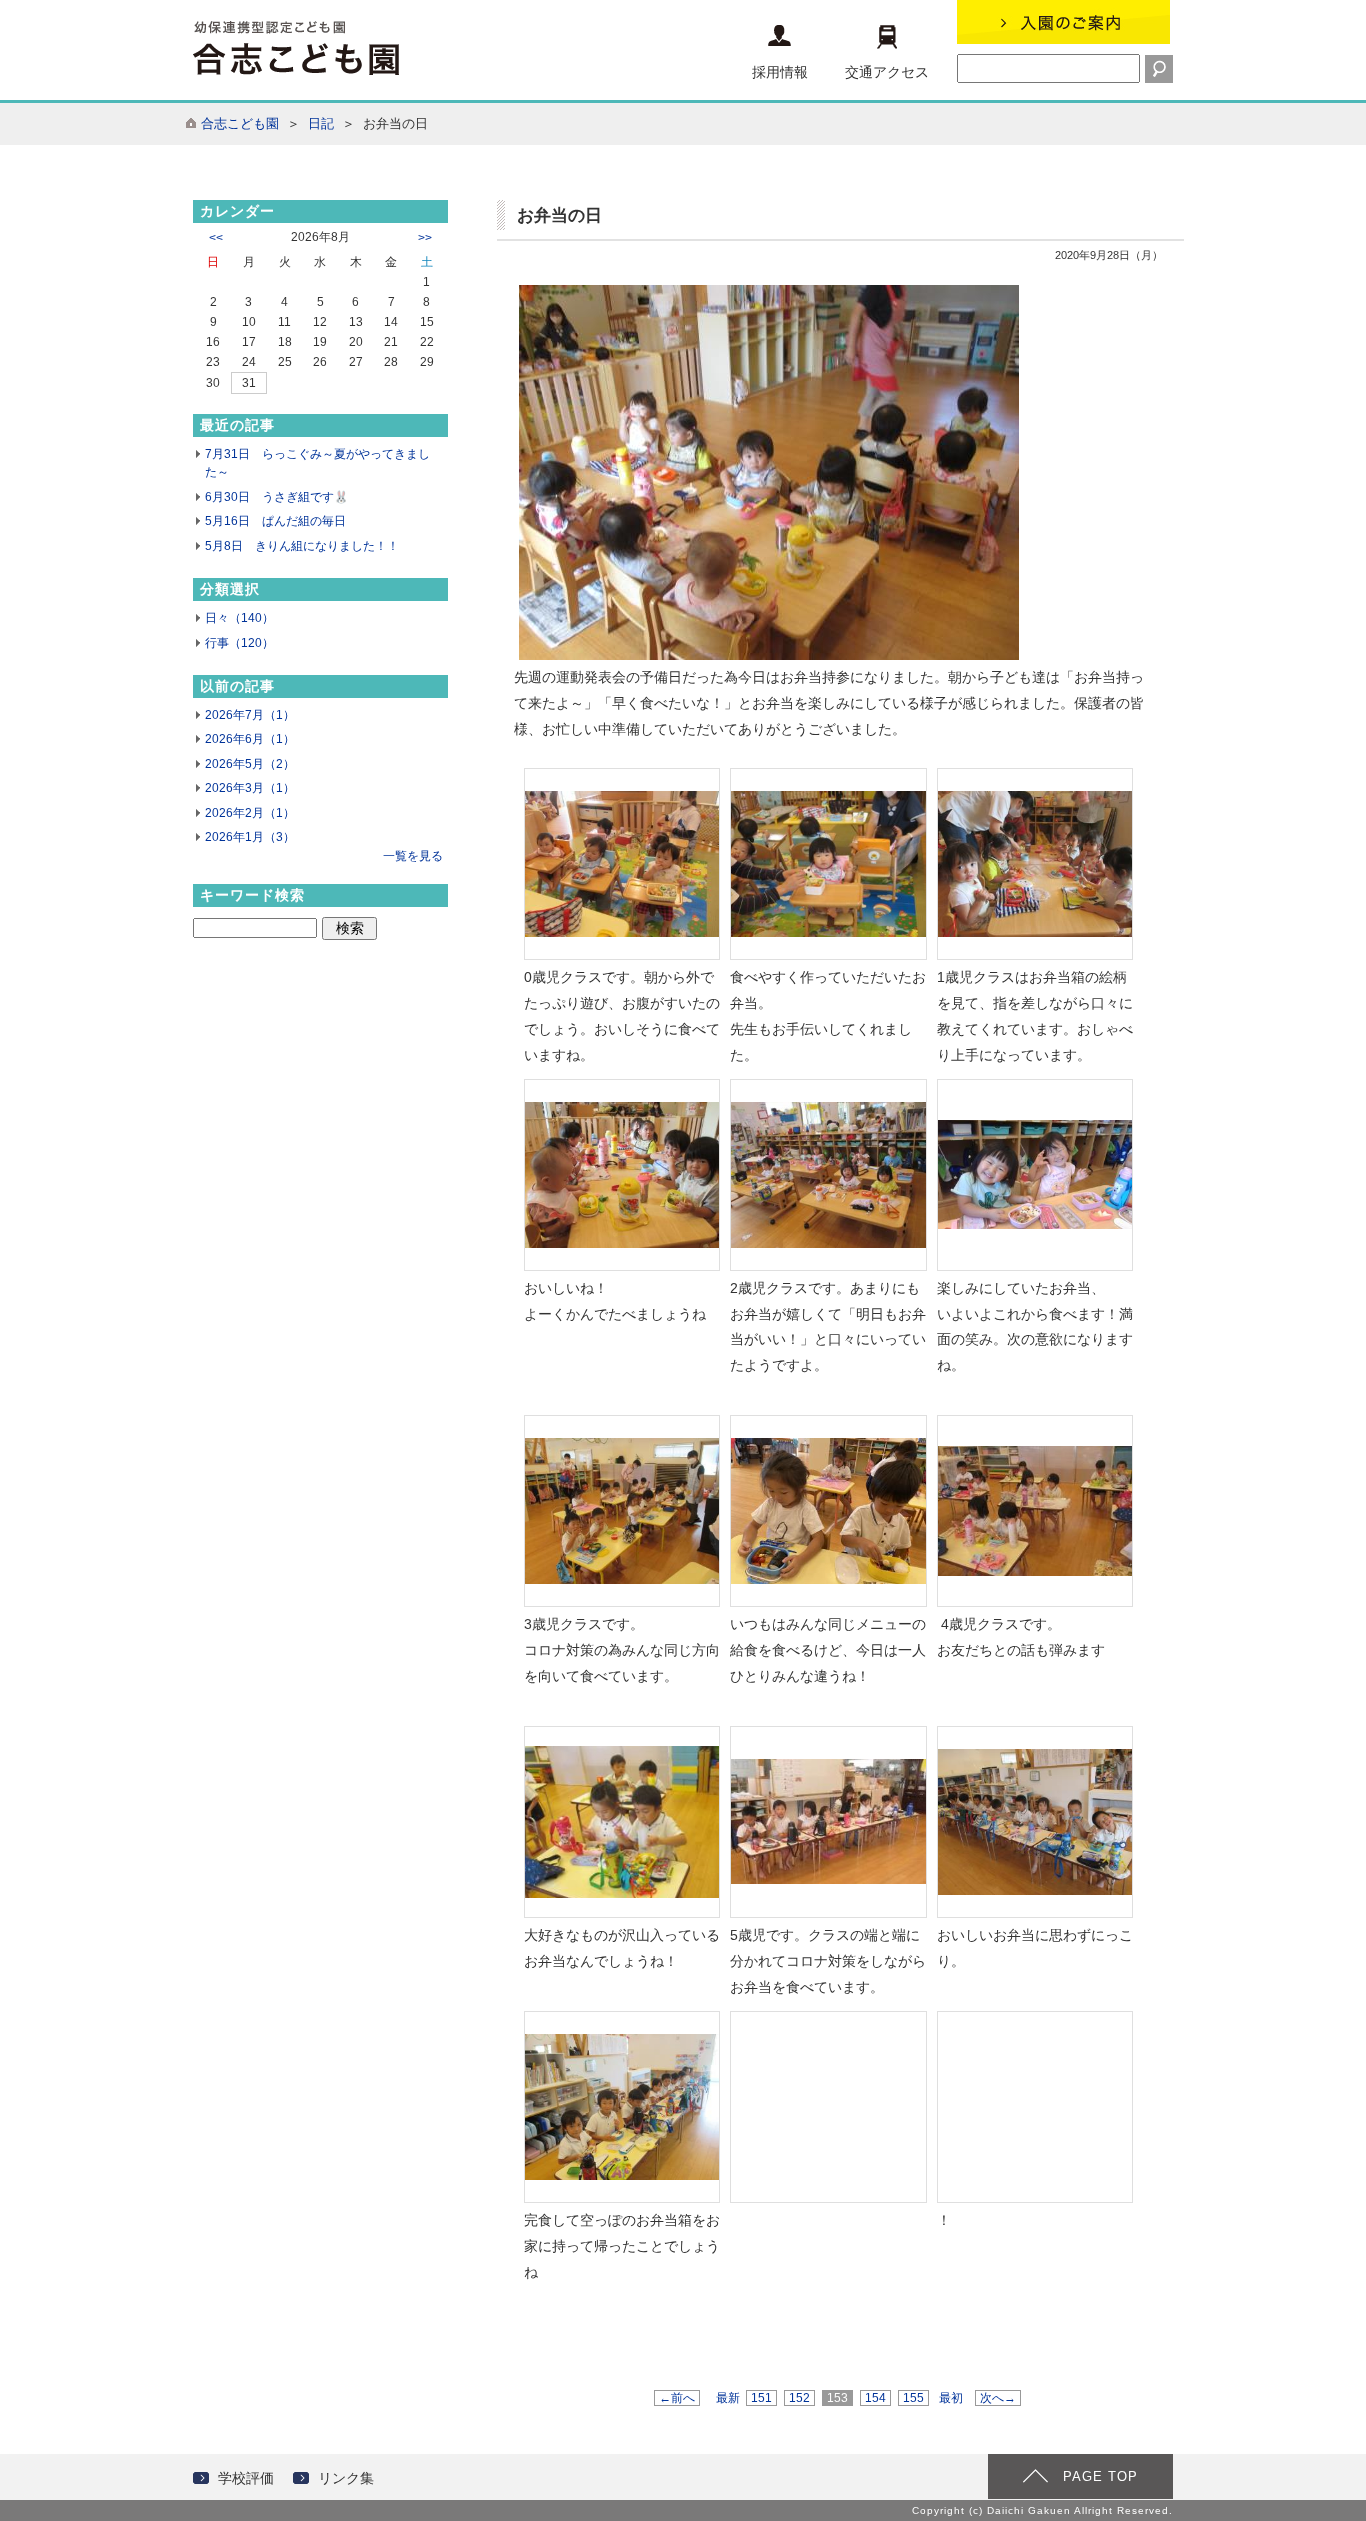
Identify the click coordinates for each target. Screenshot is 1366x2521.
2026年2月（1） (250, 813)
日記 (321, 123)
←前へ (677, 2398)
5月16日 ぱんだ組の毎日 (275, 521)
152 (799, 2398)
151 (761, 2398)
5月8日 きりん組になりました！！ (302, 546)
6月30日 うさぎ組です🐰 (276, 497)
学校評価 (246, 2478)
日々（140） (239, 618)
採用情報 (780, 72)
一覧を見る (413, 856)
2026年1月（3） (250, 837)
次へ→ (998, 2398)
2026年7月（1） (250, 715)
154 (875, 2398)
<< (216, 238)
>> (425, 238)
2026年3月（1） (250, 788)
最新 (728, 2398)
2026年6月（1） (250, 739)
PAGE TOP (1100, 2476)
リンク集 (346, 2478)
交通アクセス (887, 72)
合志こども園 (240, 123)
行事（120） (239, 643)
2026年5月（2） (250, 764)
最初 (951, 2398)
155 (913, 2398)
